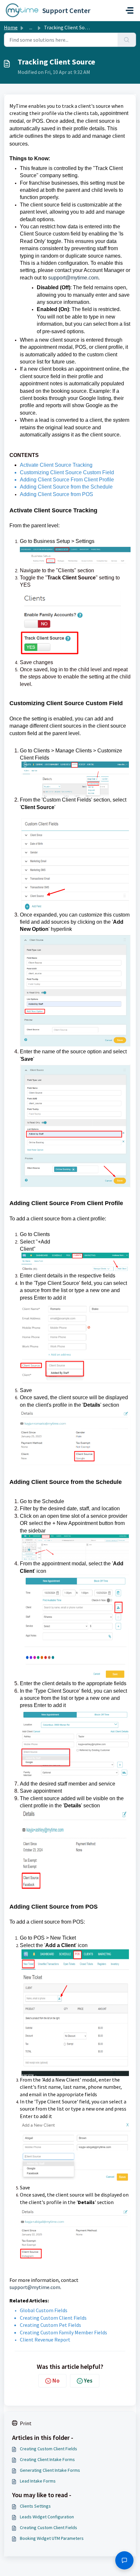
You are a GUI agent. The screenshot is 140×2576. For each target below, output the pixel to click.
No (56, 2380)
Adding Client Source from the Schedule (66, 487)
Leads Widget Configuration (47, 2517)
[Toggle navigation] (130, 10)
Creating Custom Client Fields (53, 2318)
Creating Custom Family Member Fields (63, 2332)
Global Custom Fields (44, 2310)
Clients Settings (35, 2506)
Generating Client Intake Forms (50, 2470)
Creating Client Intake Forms (47, 2459)
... (31, 27)
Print (26, 2423)
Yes (88, 2380)
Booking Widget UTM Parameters (52, 2538)
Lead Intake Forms (38, 2481)
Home (11, 27)
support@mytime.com (73, 278)
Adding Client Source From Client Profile (67, 480)
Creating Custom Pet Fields (50, 2325)
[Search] (127, 40)
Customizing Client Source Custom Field (67, 472)
